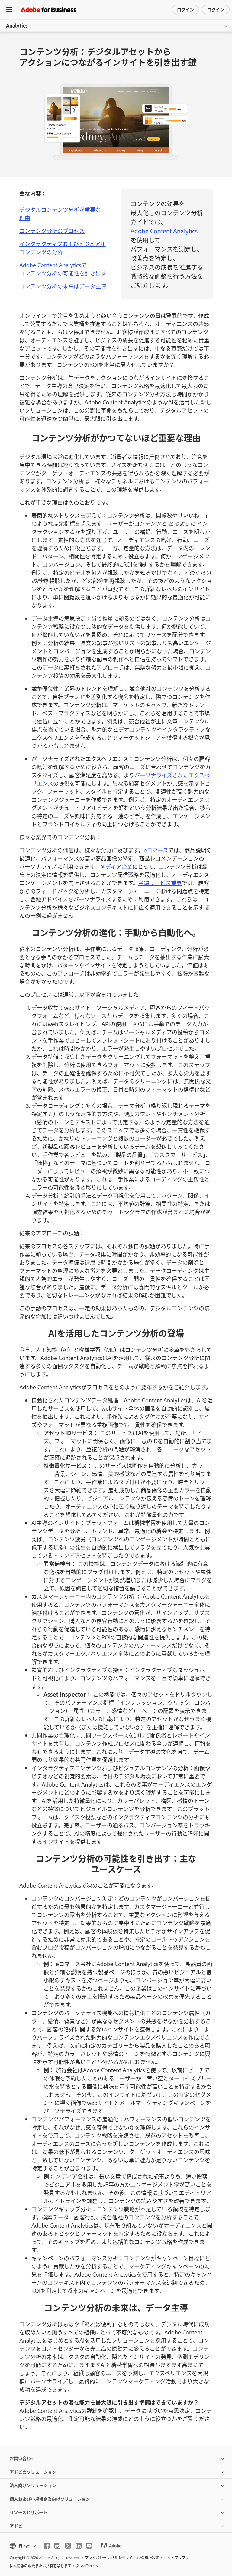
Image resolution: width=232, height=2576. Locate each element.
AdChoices (89, 2566)
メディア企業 (116, 866)
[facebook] (47, 2546)
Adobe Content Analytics (164, 231)
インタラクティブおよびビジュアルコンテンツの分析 (63, 248)
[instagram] (57, 2546)
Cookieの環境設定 (145, 2558)
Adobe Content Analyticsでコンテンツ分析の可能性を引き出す (63, 269)
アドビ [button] (16, 2526)
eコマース (156, 850)
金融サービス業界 (160, 883)
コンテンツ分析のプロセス (52, 231)
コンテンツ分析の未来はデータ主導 (63, 286)
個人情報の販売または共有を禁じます (40, 2566)
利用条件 (118, 2558)
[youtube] (89, 2546)
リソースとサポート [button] (29, 2512)
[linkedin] (79, 2546)
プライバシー (96, 2558)
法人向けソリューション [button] (33, 2485)
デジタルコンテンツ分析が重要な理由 (60, 214)
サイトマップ (175, 2558)
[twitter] (68, 2546)
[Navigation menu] (9, 10)
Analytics (17, 25)
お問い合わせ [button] (22, 2458)
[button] (22, 2546)
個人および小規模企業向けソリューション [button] (50, 2499)
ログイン (185, 9)
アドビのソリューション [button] (33, 2472)
